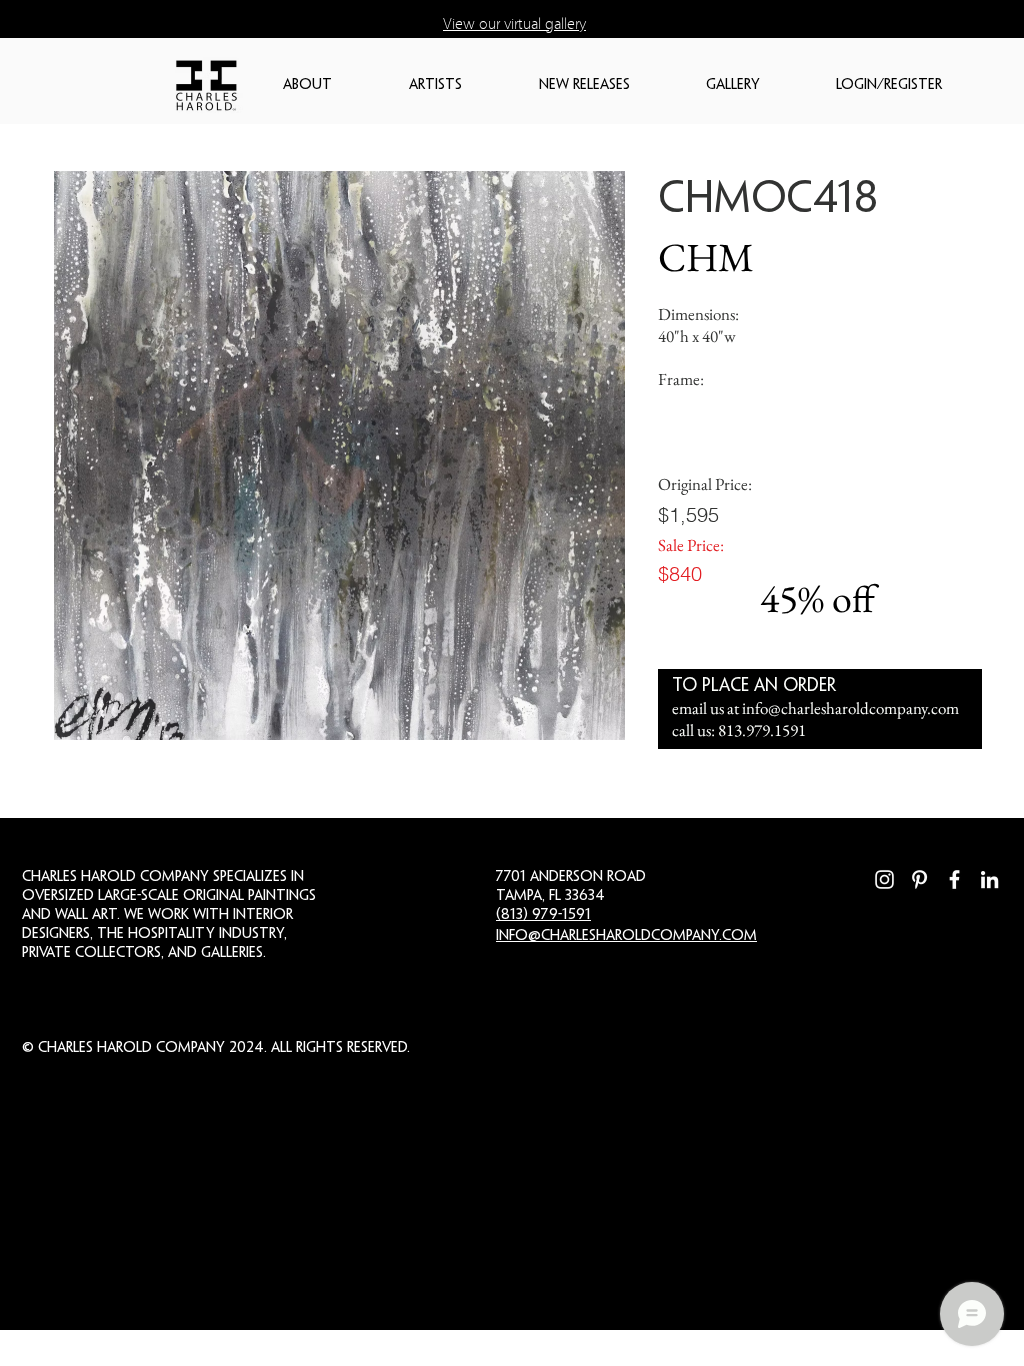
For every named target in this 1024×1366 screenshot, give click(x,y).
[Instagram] (884, 879)
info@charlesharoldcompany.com (850, 708)
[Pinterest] (919, 879)
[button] (336, 85)
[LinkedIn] (989, 879)
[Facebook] (954, 879)
